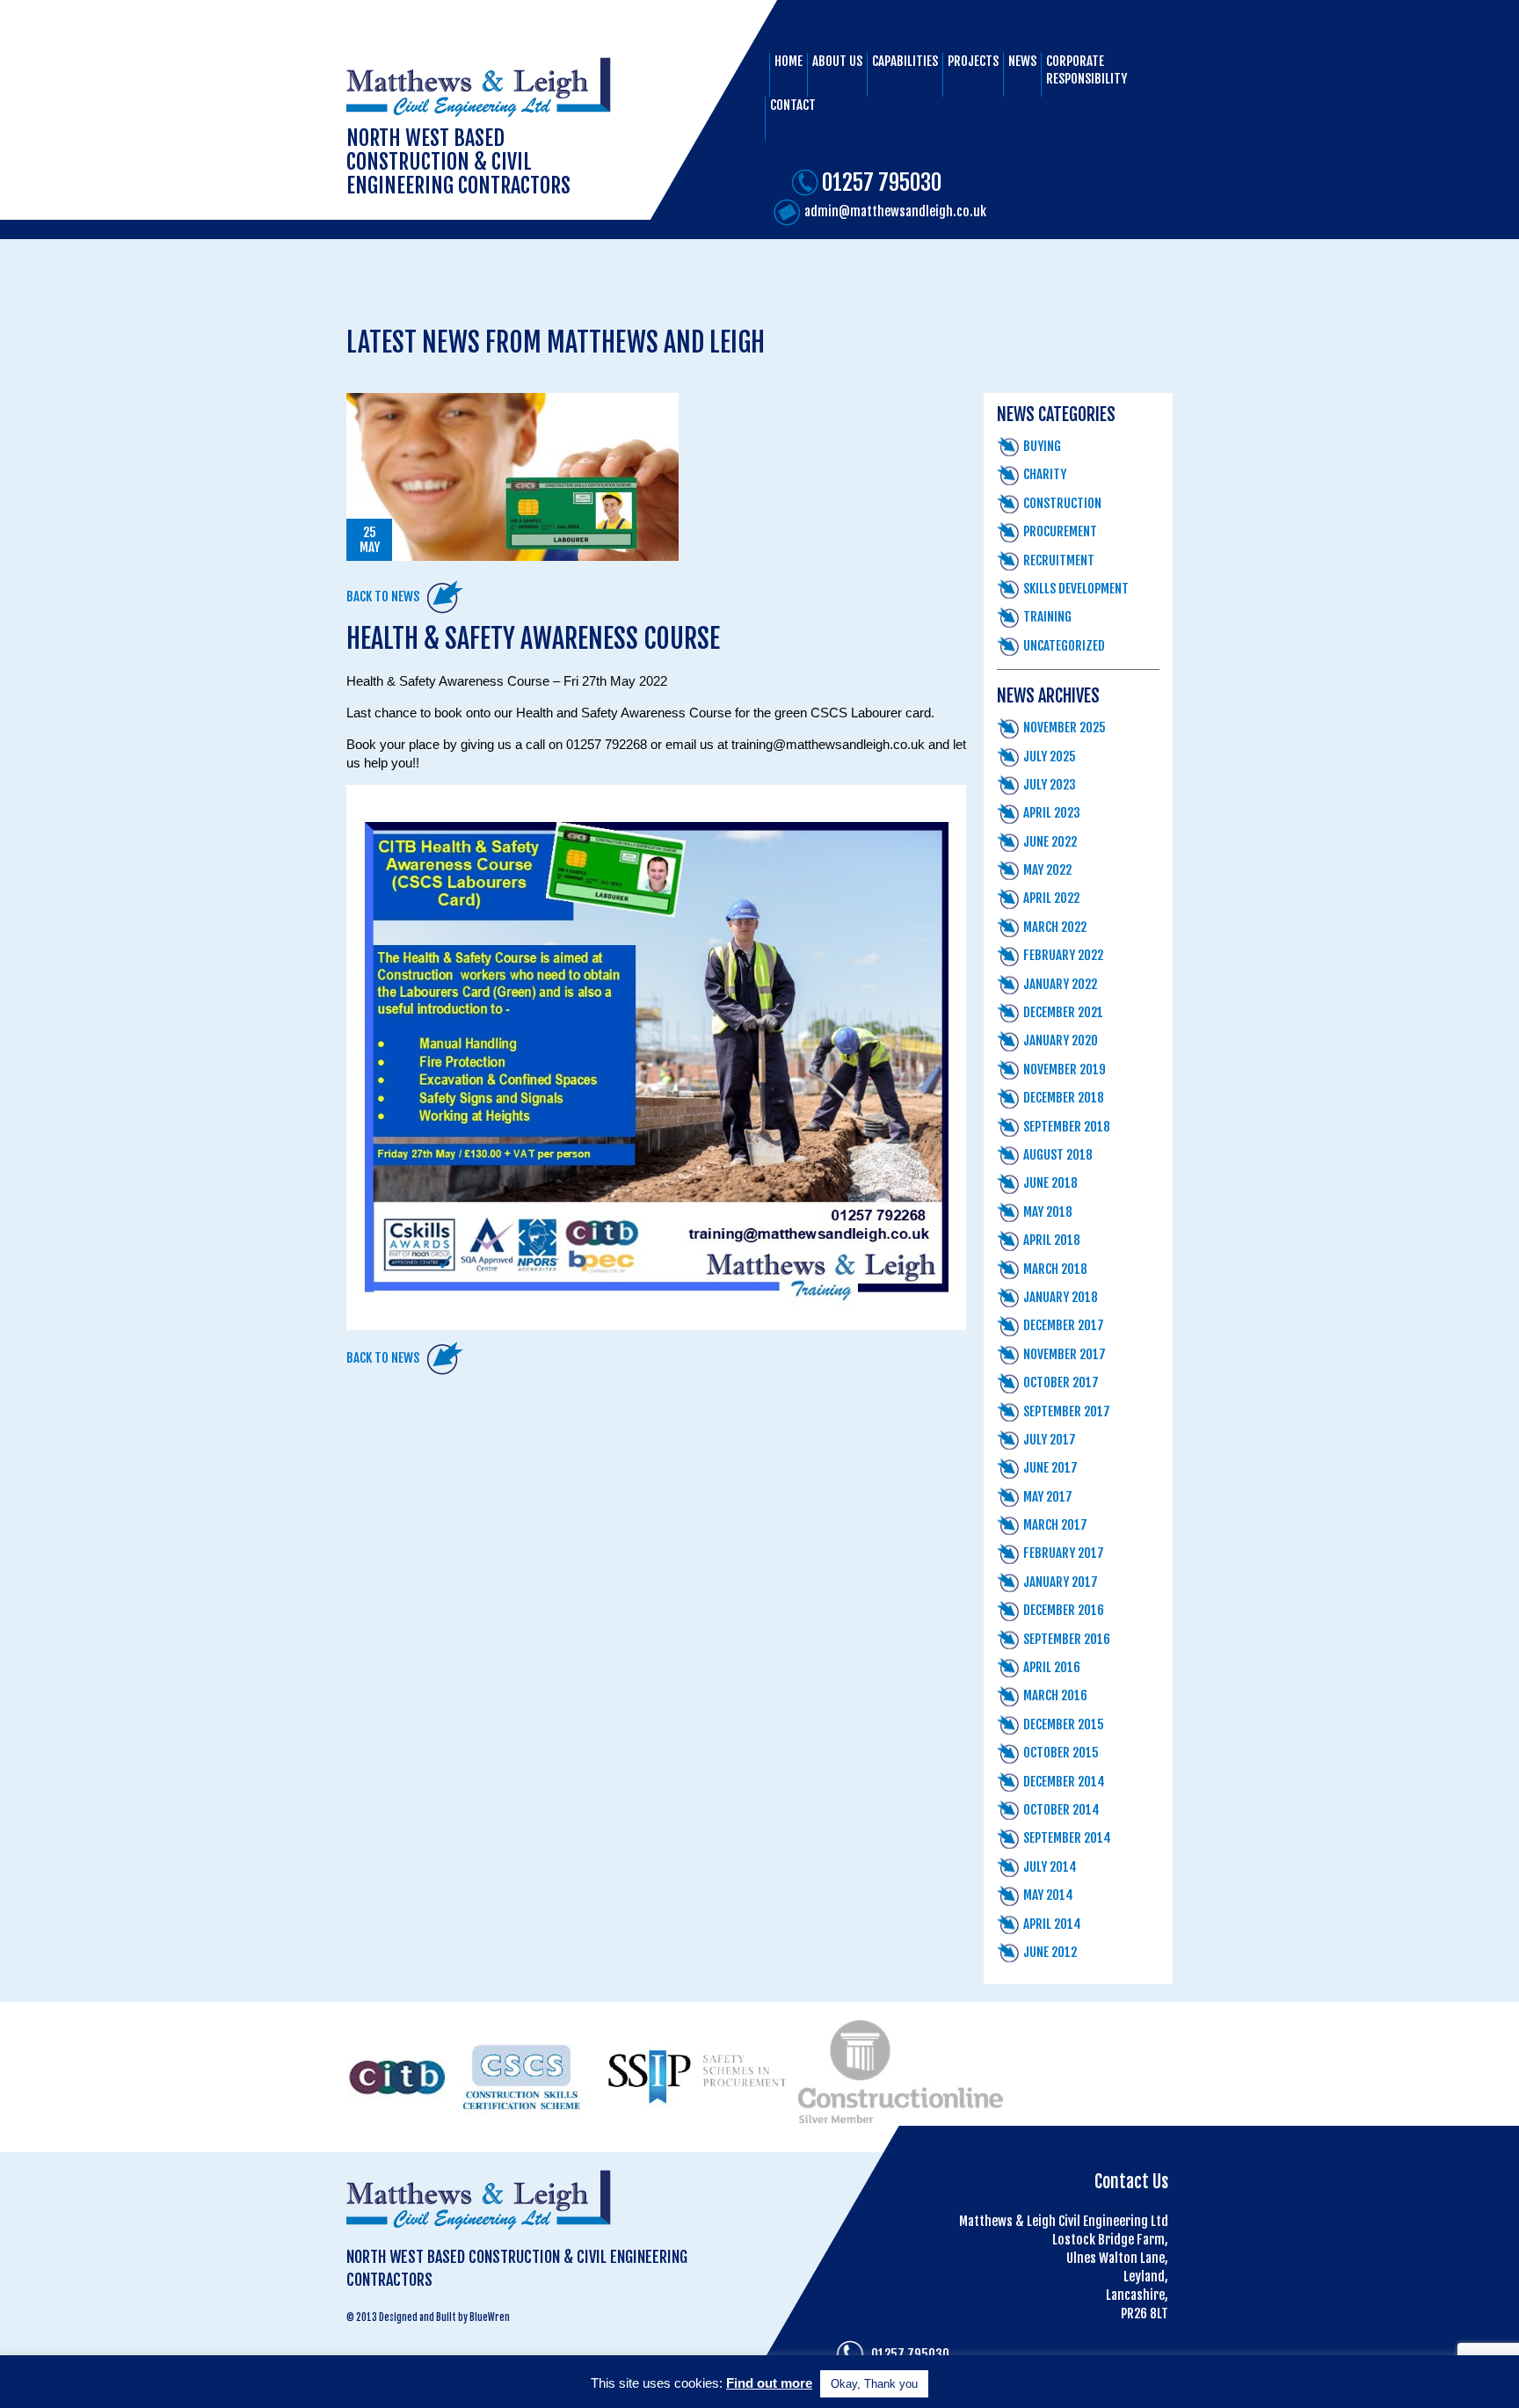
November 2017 (1065, 1354)
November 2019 (1065, 1069)
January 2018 (1061, 1297)
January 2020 (1061, 1040)
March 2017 (1055, 1525)
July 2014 (1050, 1867)
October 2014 (1061, 1810)
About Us (837, 61)
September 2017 (1067, 1411)
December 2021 (1063, 1012)
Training (1047, 617)
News (1022, 61)
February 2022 (1063, 955)
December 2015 (1064, 1724)
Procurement (1060, 531)
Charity (1045, 474)
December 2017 (1064, 1325)
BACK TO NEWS (383, 597)
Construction (1062, 503)
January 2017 (1061, 1582)
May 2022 (1047, 870)
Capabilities (905, 61)
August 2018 (1058, 1155)
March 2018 (1055, 1269)
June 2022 (1050, 842)
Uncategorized (1064, 646)
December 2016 (1064, 1610)
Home (789, 61)
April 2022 (1051, 898)
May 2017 (1048, 1497)
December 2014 (1064, 1782)
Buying (1042, 446)
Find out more (769, 2383)
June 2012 (1050, 1952)
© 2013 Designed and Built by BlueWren (428, 2317)
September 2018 (1067, 1127)
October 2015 (1061, 1753)
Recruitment (1059, 560)
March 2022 (1055, 927)
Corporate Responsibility (1087, 70)
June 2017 (1050, 1468)
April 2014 (1052, 1924)
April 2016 (1052, 1667)
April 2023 (1052, 813)
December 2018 (1064, 1098)
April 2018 (1052, 1240)
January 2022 (1060, 984)
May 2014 (1048, 1895)
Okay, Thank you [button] (874, 2384)
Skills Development (1076, 589)
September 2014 (1067, 1838)
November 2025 (1065, 727)
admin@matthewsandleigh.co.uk (895, 211)
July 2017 (1050, 1440)
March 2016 (1055, 1695)
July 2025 (1050, 757)
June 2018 (1050, 1183)
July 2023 (1050, 785)
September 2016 (1067, 1639)
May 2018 (1048, 1212)
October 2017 (1061, 1382)
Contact (793, 105)
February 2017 (1064, 1553)
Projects (973, 61)
